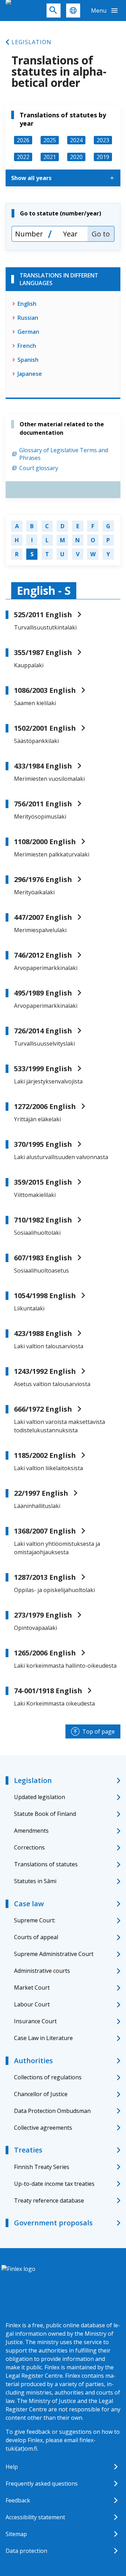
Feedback (18, 2500)
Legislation (31, 42)
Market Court (32, 1988)
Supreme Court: (35, 1920)
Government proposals (53, 2223)
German (28, 332)
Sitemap (16, 2534)
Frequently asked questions (42, 2484)
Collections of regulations (48, 2077)
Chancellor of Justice (41, 2094)
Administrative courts (42, 1971)
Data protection (26, 2551)
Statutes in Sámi (35, 1881)
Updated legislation (40, 1797)
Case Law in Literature (43, 2038)
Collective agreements (43, 2128)
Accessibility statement (35, 2517)
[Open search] (54, 11)
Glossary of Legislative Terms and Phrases (64, 454)
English (27, 304)
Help (12, 2467)
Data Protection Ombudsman (52, 2111)
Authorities (33, 2061)
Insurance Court (35, 2021)
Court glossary (39, 468)
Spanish (28, 360)
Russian (28, 318)
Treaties (28, 2150)
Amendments (31, 1831)
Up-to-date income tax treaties (54, 2184)
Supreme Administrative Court (54, 1954)
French (27, 346)
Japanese (30, 374)
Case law (29, 1904)
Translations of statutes (46, 1864)
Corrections (29, 1847)
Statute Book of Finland (45, 1814)
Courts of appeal (36, 1937)
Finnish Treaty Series (42, 2167)
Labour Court (32, 2004)
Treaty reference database (49, 2200)
